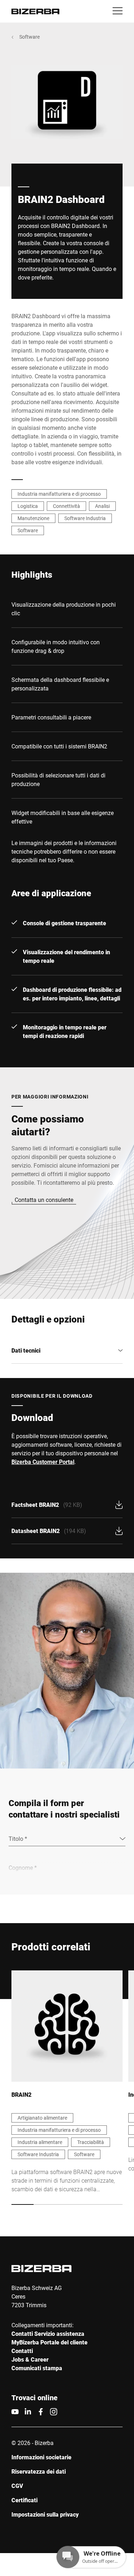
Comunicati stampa (37, 2368)
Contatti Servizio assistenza (48, 2334)
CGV (17, 2486)
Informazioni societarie (41, 2457)
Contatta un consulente (44, 1200)
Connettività (66, 506)
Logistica (28, 506)
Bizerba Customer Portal (43, 1462)
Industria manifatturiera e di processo (59, 494)
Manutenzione (33, 518)
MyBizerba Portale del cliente (49, 2342)
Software (29, 37)
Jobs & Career (30, 2359)
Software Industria (85, 518)
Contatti (22, 2351)
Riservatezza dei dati (39, 2471)
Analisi (102, 506)
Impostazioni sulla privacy (45, 2514)
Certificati (24, 2500)
